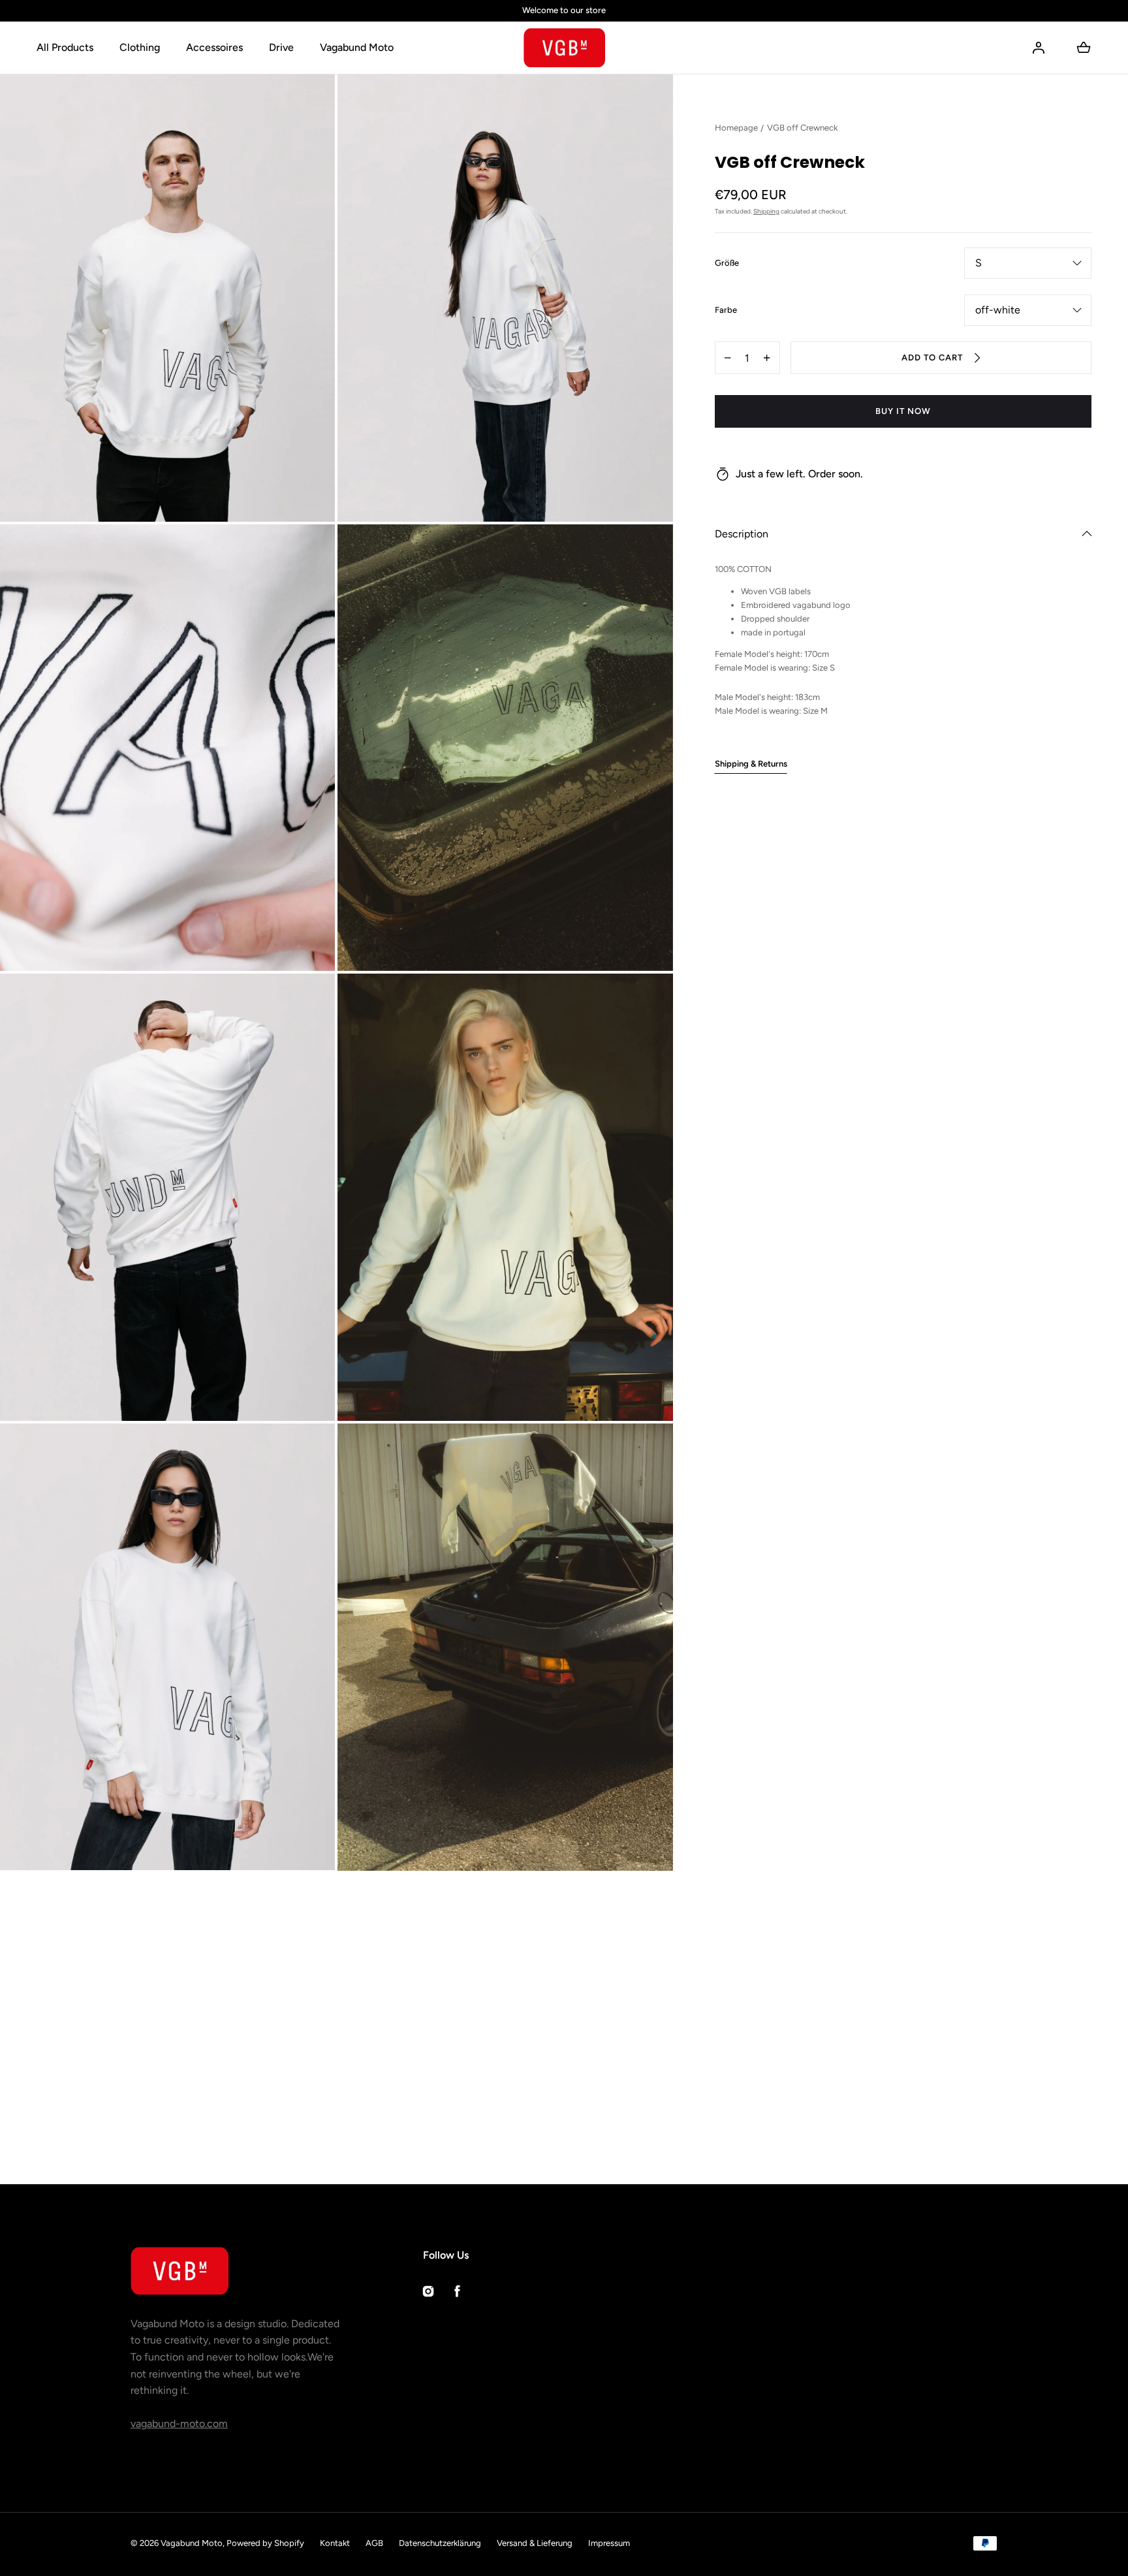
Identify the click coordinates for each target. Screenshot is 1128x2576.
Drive (281, 47)
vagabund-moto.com (179, 2424)
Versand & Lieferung (535, 2543)
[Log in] (1039, 48)
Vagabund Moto (357, 47)
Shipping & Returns (751, 763)
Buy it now (903, 411)
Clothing (140, 47)
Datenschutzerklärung (440, 2543)
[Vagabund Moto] (564, 48)
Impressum (609, 2543)
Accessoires (214, 47)
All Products (65, 47)
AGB (374, 2543)
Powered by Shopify (265, 2543)
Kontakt (335, 2543)
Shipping (766, 211)
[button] (903, 534)
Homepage (736, 128)
